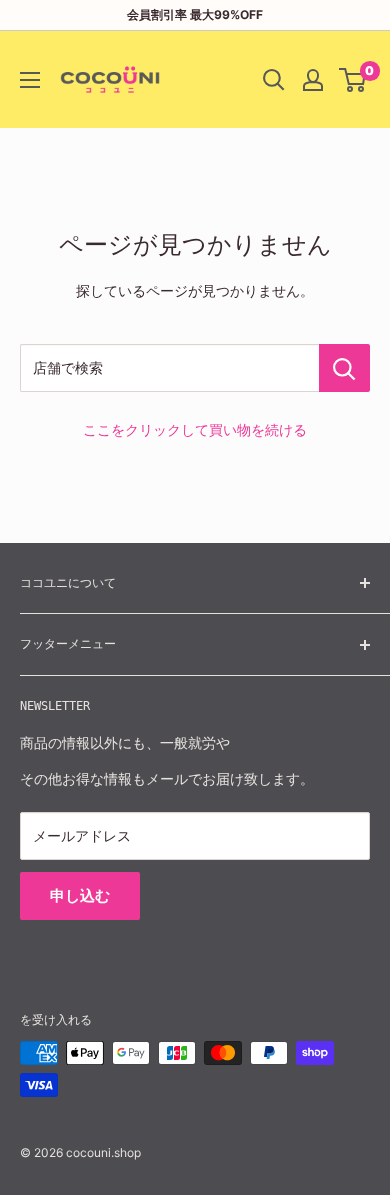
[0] (353, 80)
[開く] (274, 80)
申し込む (80, 895)
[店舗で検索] (344, 368)
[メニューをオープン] (30, 80)
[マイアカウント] (313, 80)
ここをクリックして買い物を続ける (195, 429)
